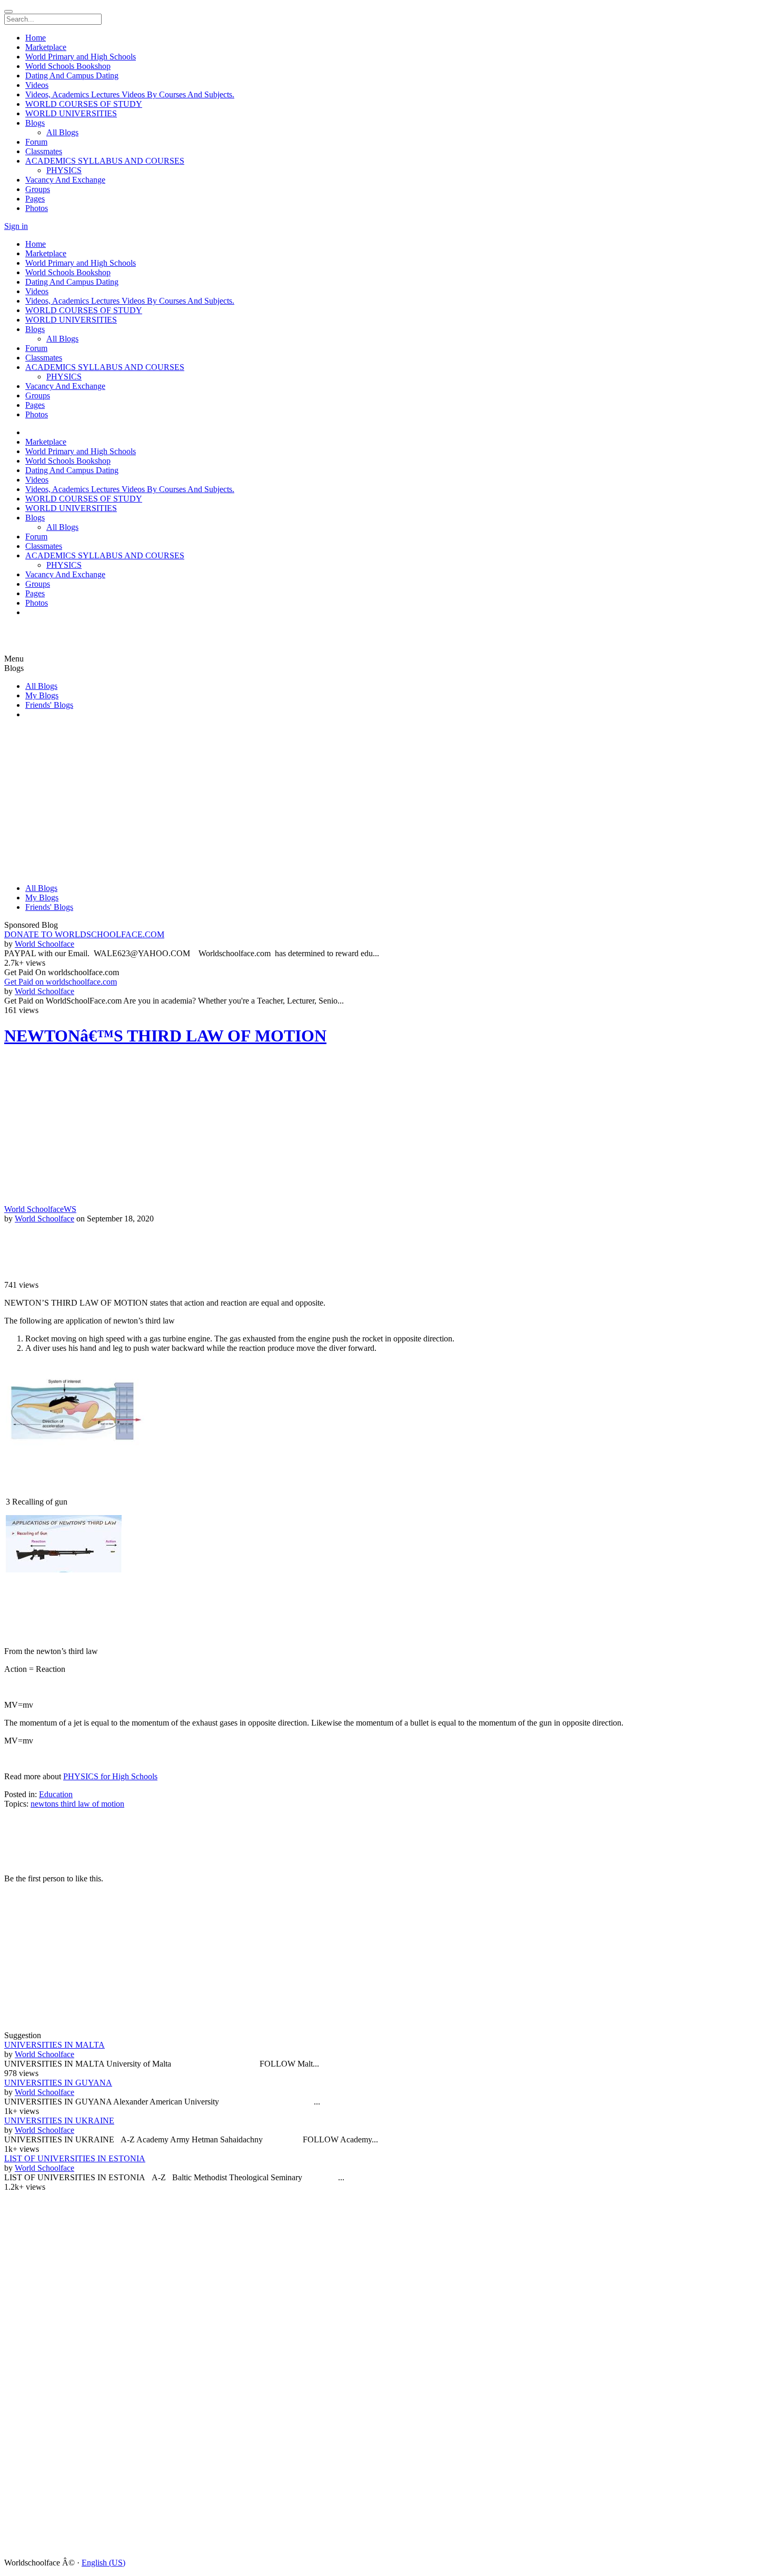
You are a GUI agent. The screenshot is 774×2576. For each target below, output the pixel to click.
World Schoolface (44, 944)
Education (56, 1794)
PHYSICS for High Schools (110, 1776)
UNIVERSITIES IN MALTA (54, 2045)
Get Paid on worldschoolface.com (61, 982)
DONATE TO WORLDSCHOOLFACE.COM (84, 934)
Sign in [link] (16, 226)
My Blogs (42, 695)
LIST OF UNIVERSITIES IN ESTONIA (75, 2158)
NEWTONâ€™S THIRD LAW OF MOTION (165, 1036)
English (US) (103, 2563)
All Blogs (41, 686)
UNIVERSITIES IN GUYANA (58, 2083)
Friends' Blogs (49, 705)
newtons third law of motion (77, 1804)
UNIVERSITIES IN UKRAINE (59, 2121)
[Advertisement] (67, 639)
